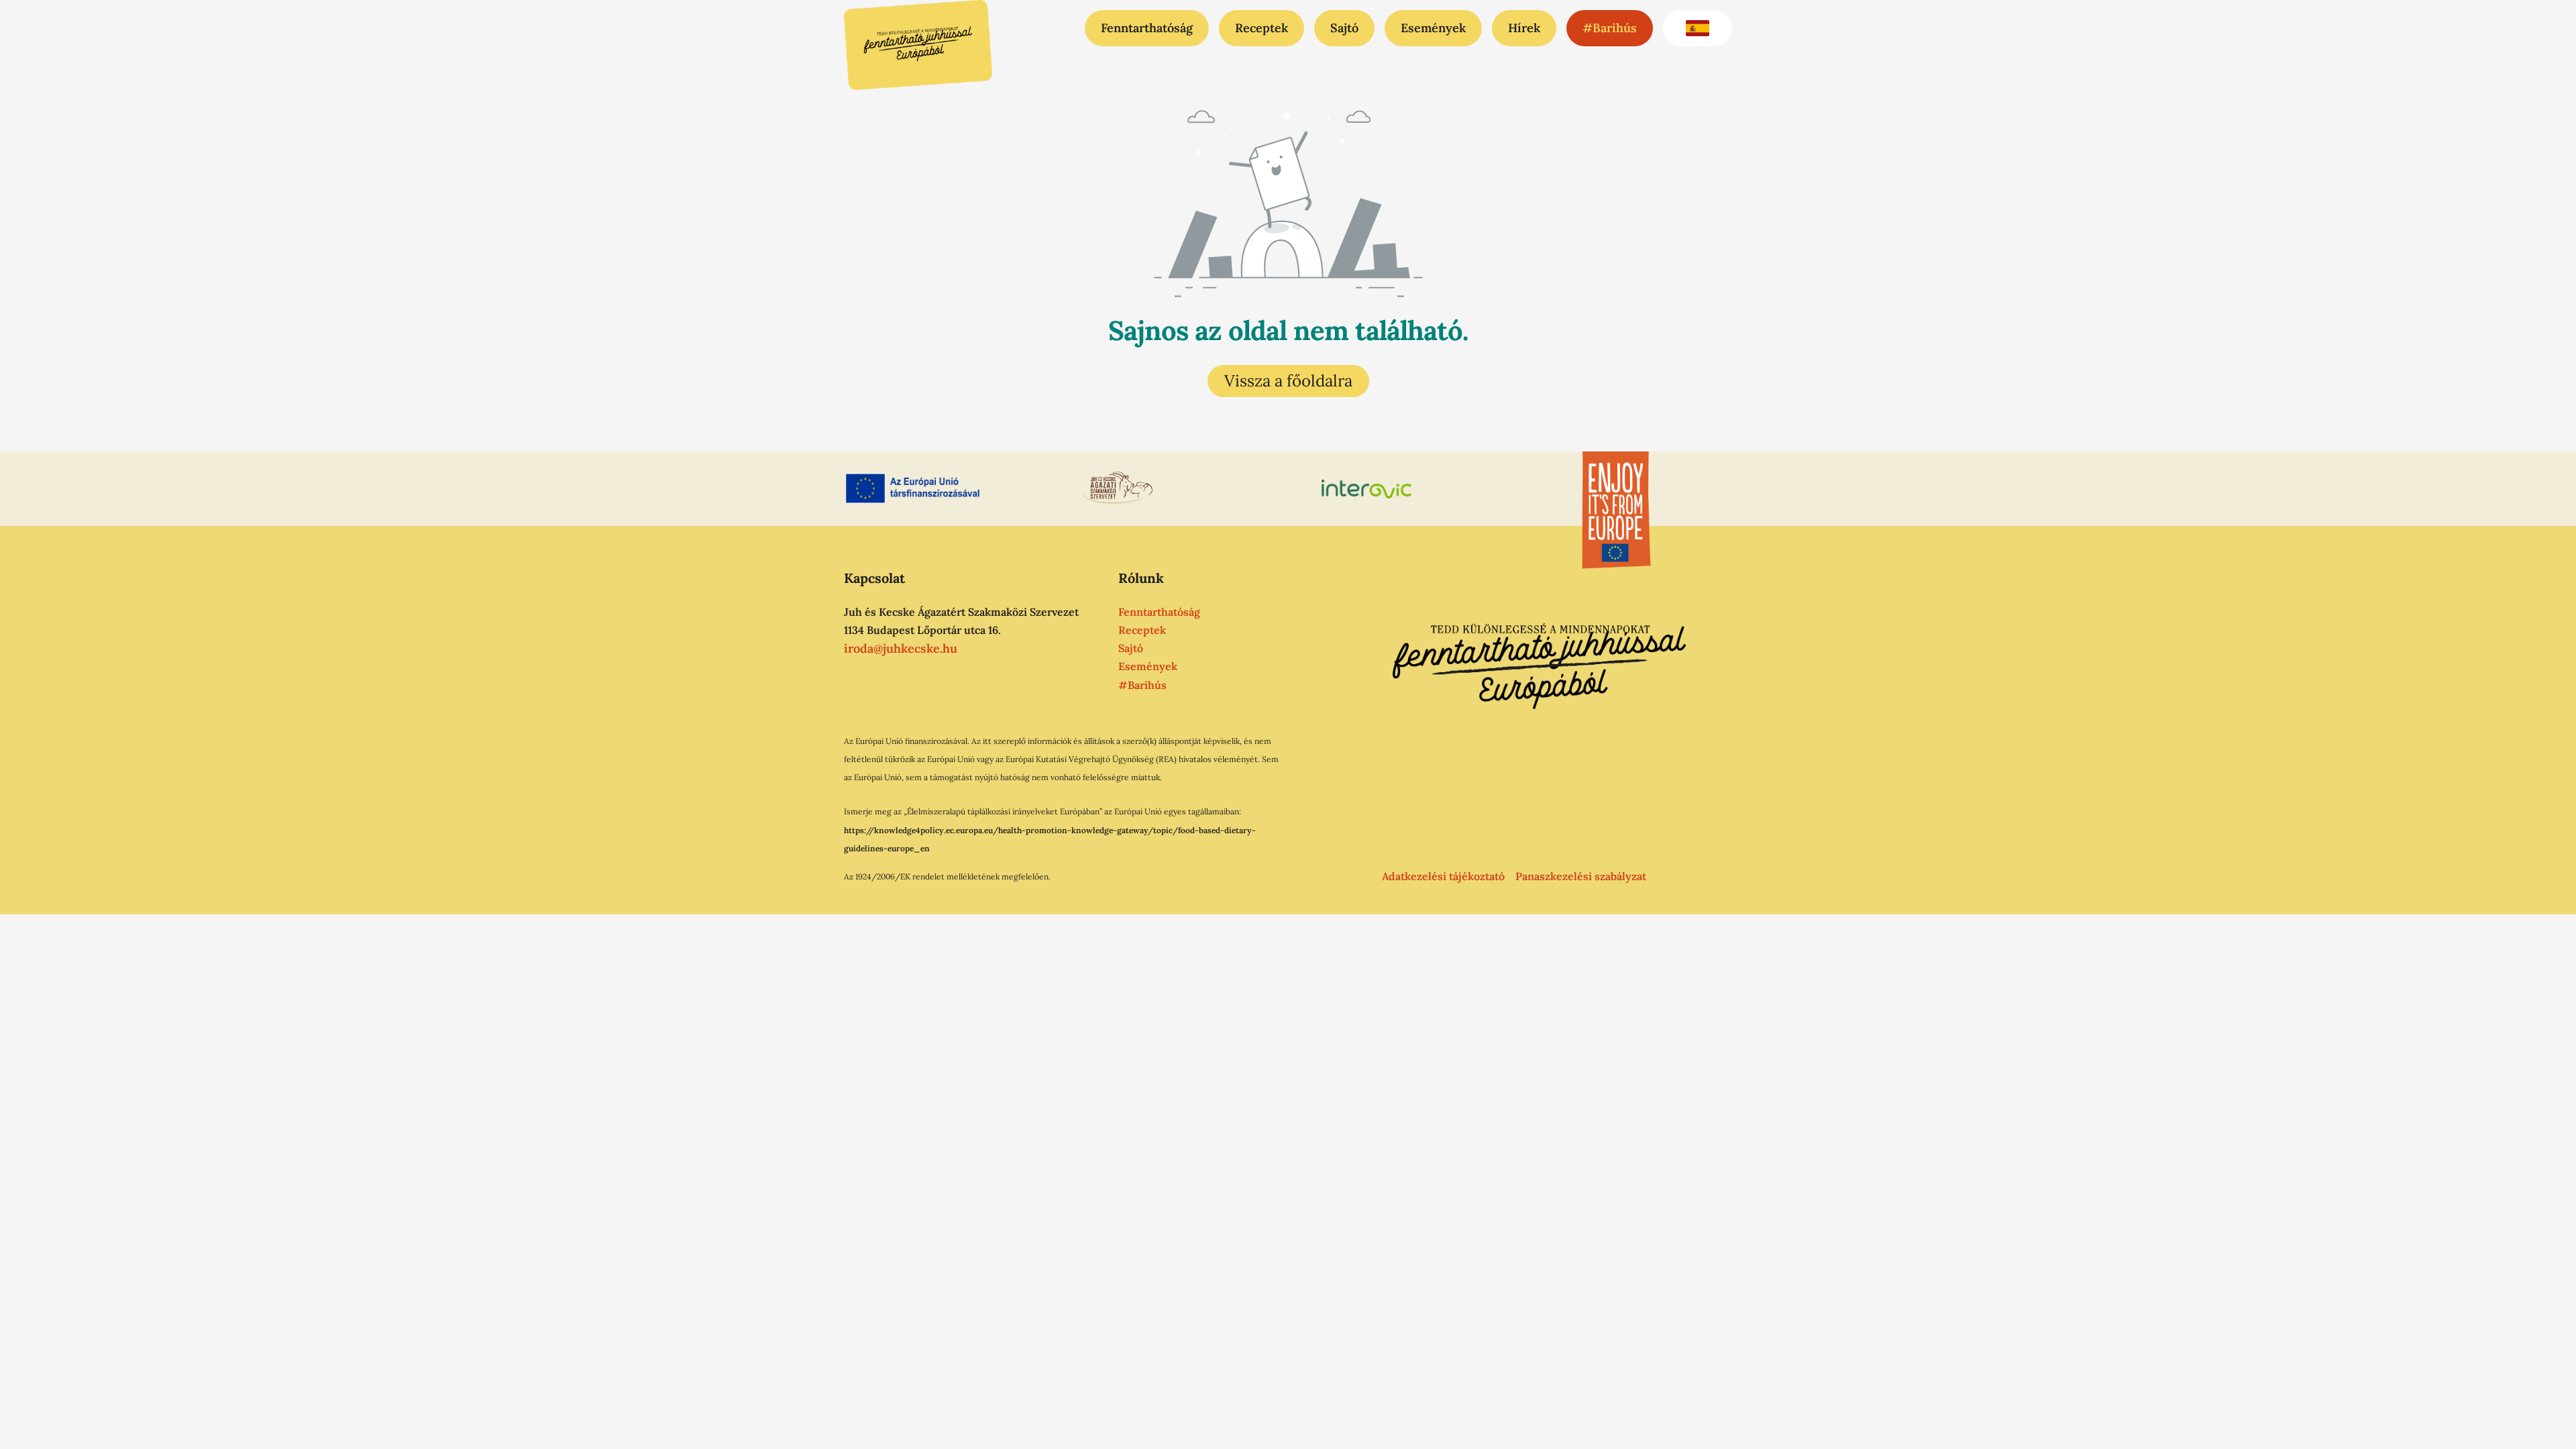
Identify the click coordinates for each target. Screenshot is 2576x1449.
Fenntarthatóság (1147, 28)
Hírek (1524, 28)
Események (1433, 28)
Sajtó (1344, 28)
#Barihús (1610, 28)
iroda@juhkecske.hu (901, 648)
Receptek (1262, 28)
